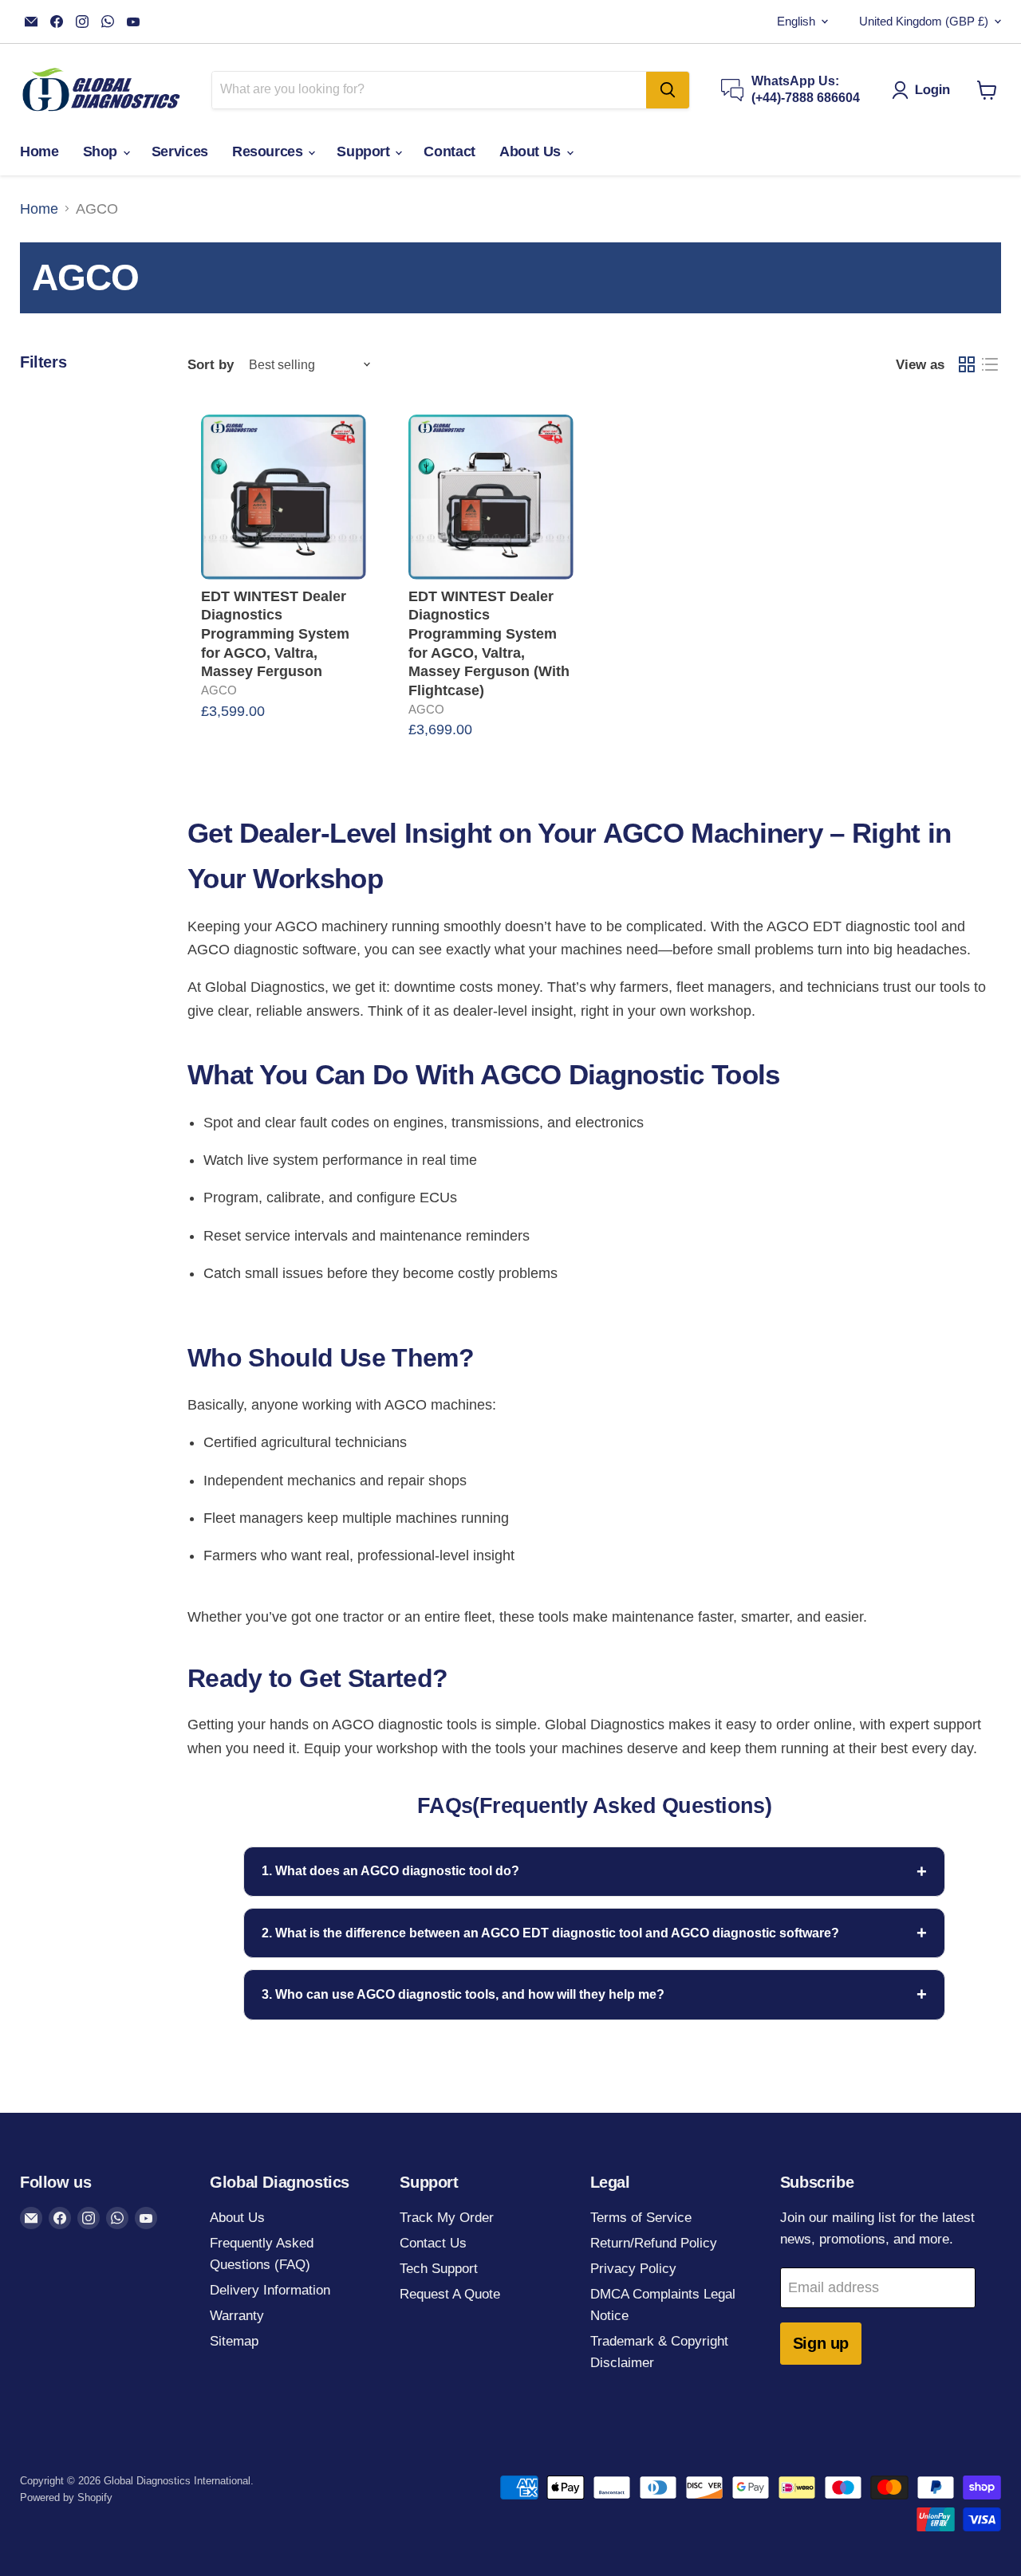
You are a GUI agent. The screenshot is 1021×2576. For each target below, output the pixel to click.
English (796, 22)
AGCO (219, 690)
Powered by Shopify (66, 2497)
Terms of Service (641, 2218)
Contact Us (433, 2243)
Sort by (211, 365)
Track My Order (447, 2218)
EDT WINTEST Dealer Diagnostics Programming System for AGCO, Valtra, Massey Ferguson (275, 634)
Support (365, 151)
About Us (532, 151)
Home (39, 151)
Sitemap (234, 2341)
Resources (269, 151)
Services (180, 151)
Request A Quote (450, 2294)
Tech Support (439, 2269)
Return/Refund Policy (654, 2243)
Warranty (237, 2316)
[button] (925, 90)
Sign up (821, 2343)
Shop (102, 151)
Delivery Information (270, 2290)
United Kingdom (924, 22)
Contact (449, 151)
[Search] (668, 90)
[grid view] (966, 365)
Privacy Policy (633, 2269)
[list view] (989, 365)
